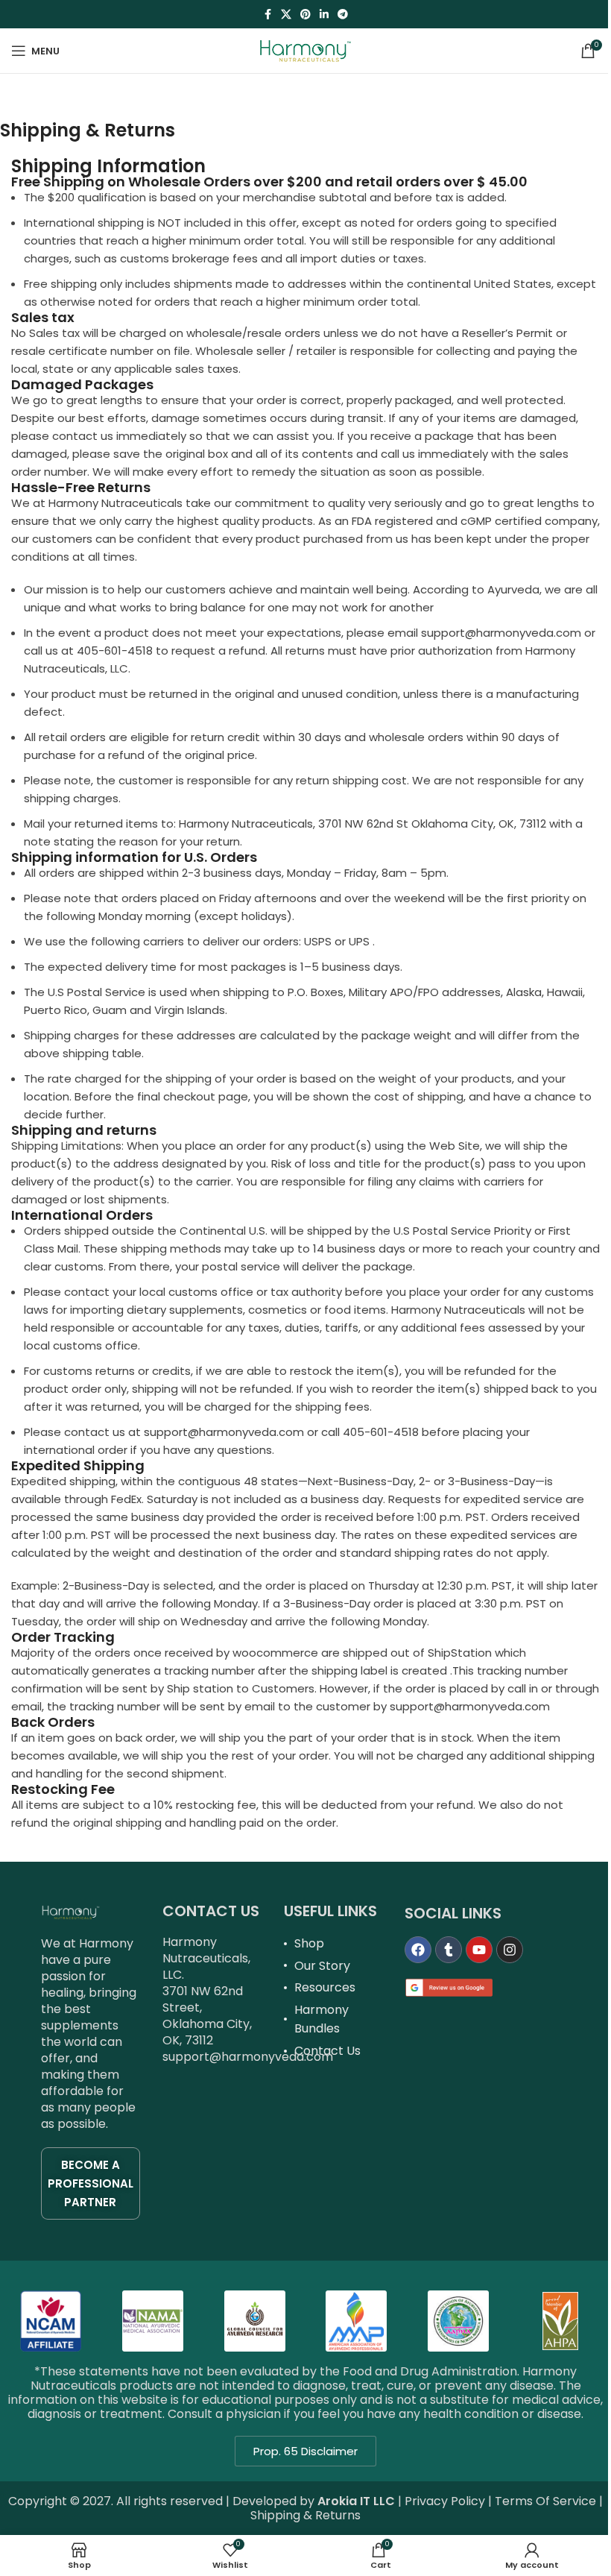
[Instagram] (510, 1950)
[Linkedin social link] (324, 15)
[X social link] (286, 15)
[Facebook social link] (267, 15)
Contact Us (327, 2051)
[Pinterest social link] (305, 15)
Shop (309, 1943)
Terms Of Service (545, 2501)
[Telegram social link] (343, 15)
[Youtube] (479, 1950)
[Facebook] (418, 1950)
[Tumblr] (449, 1950)
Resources (325, 1987)
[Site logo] (305, 50)
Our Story (322, 1966)
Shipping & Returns (305, 2515)
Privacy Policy (445, 2501)
